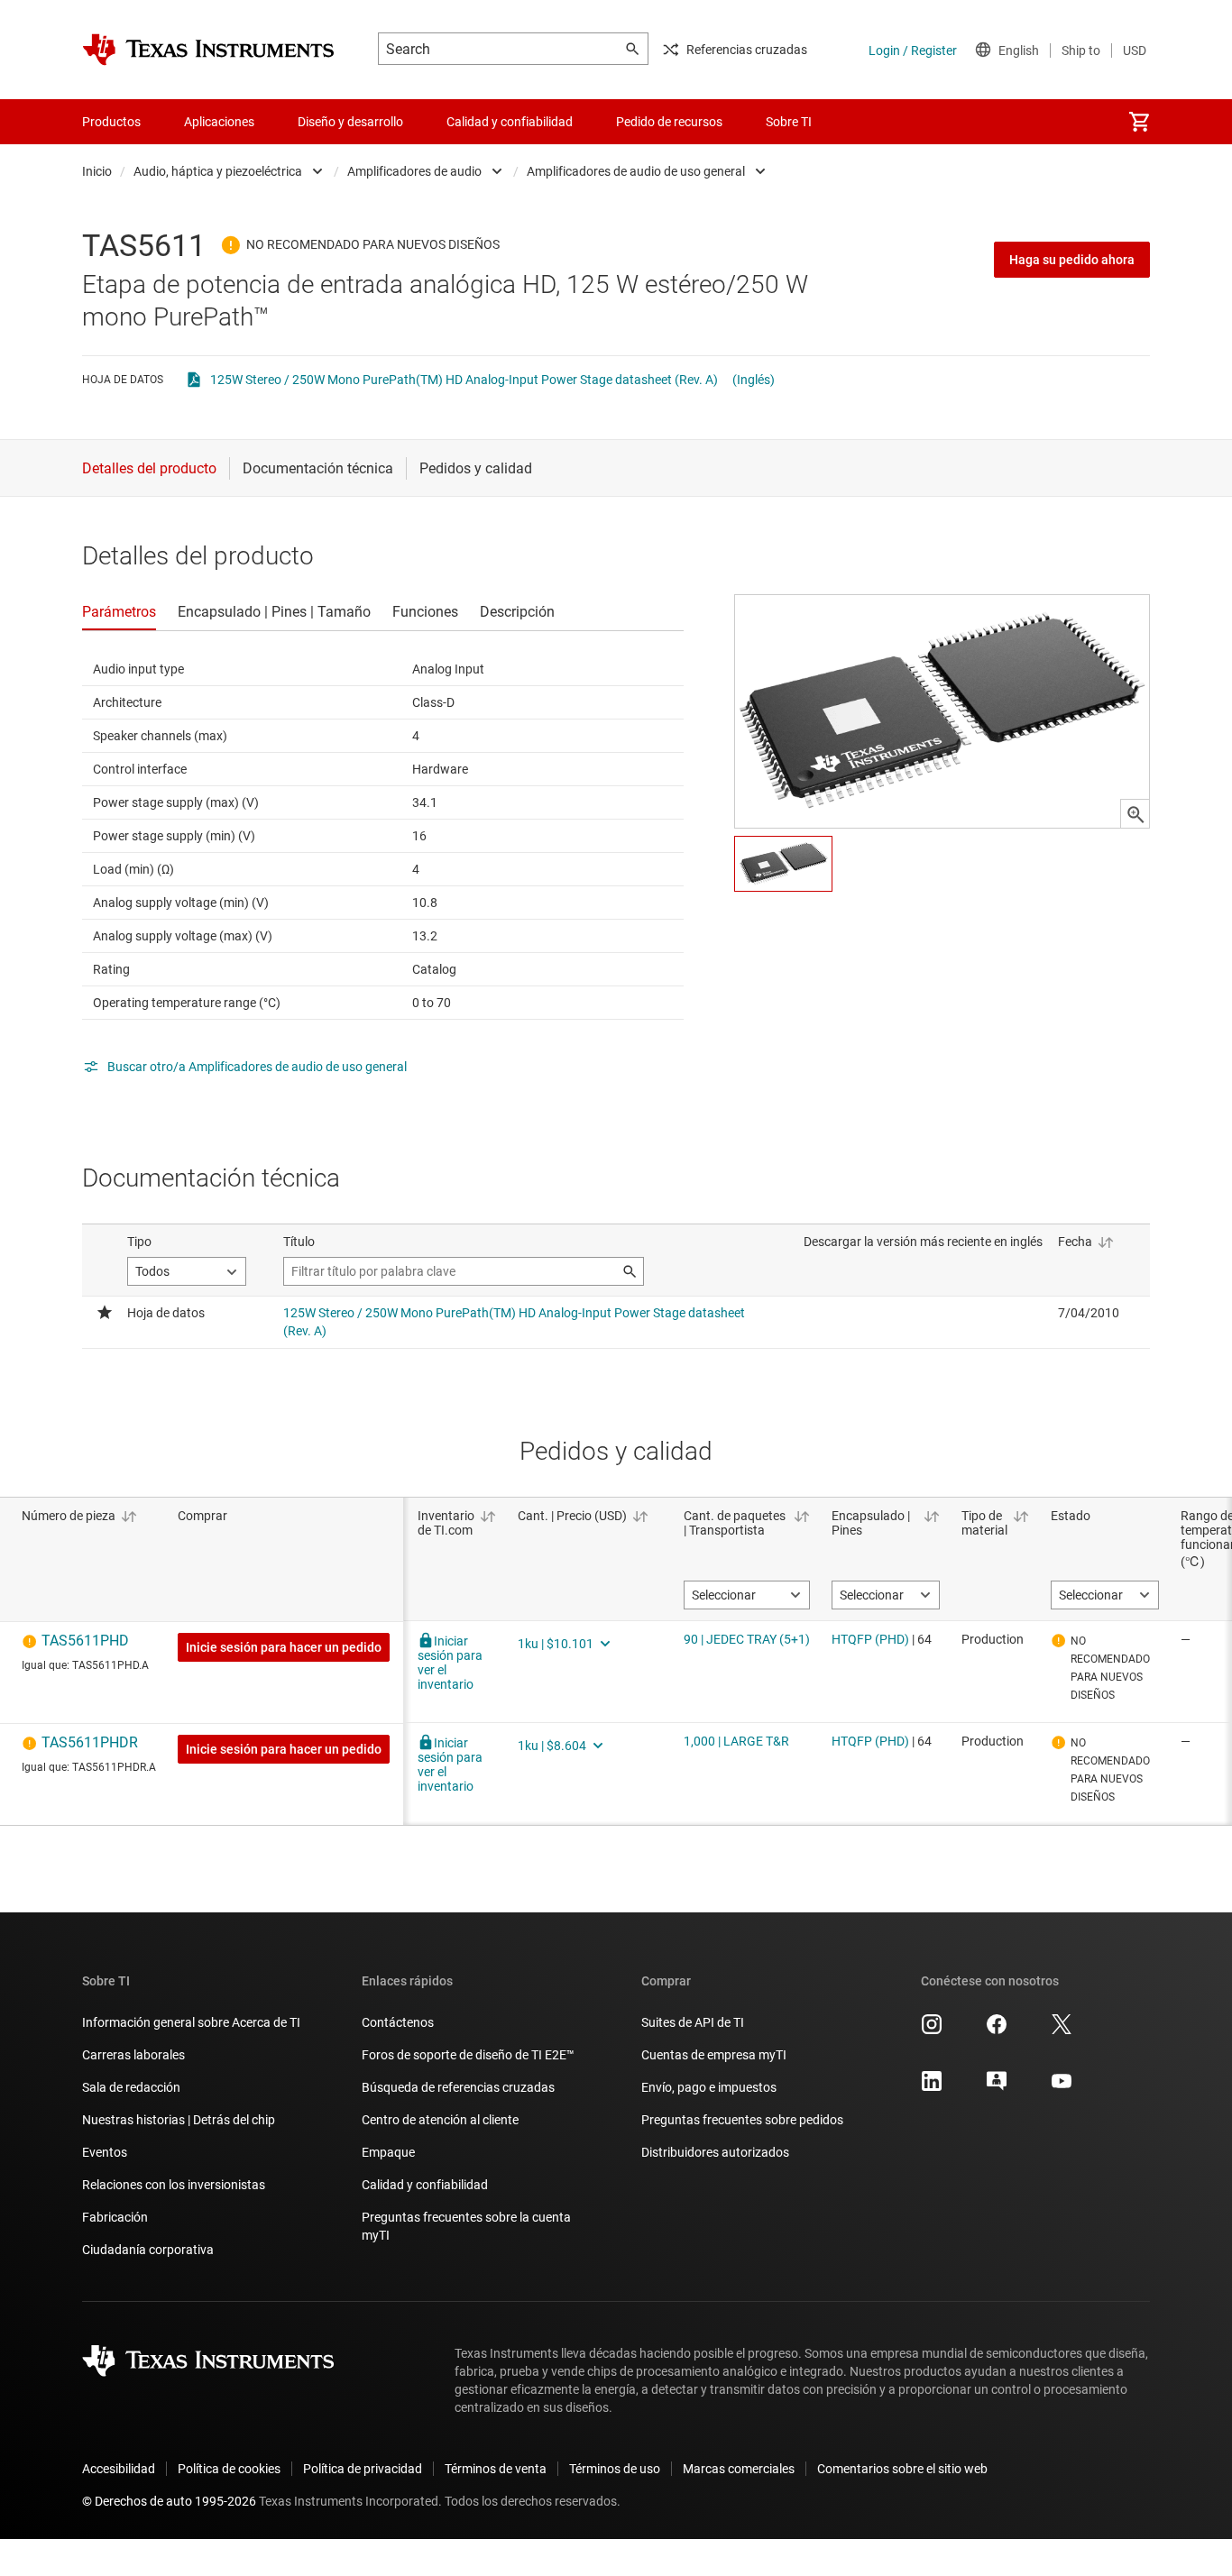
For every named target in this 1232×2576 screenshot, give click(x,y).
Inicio (97, 171)
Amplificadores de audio (414, 171)
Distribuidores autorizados (715, 2152)
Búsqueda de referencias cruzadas (458, 2087)
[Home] (208, 50)
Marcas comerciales (739, 2469)
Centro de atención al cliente (440, 2120)
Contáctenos (398, 2022)
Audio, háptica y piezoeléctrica (218, 171)
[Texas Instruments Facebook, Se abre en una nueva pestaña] (997, 2031)
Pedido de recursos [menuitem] (669, 122)
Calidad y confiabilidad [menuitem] (510, 122)
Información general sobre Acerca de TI (191, 2022)
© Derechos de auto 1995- (169, 2501)
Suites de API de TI (693, 2022)
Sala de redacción (131, 2087)
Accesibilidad (119, 2469)
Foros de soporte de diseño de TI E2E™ (468, 2055)
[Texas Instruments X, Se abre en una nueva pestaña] (1062, 2031)
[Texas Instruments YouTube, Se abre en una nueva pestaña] (1062, 2087)
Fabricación (115, 2217)
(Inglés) (754, 380)
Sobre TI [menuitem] (789, 122)
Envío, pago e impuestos (709, 2087)
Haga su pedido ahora (1072, 260)
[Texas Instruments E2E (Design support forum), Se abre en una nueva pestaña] (997, 2087)
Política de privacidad (363, 2469)
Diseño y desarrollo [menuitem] (350, 122)
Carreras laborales (133, 2055)
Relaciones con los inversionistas (174, 2185)
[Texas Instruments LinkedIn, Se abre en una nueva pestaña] (932, 2087)
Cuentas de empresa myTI (714, 2055)
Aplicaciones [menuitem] (219, 122)
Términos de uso (615, 2469)
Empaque (388, 2152)
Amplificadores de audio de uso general (636, 171)
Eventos (105, 2152)
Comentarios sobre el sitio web (902, 2469)
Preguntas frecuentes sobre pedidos (742, 2120)
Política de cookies (229, 2469)
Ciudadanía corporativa (148, 2250)
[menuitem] (1139, 122)
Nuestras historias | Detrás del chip (179, 2120)
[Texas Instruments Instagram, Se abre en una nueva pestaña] (932, 2031)
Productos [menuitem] (111, 122)
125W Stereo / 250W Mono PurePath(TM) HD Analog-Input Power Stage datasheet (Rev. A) (464, 380)
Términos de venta (496, 2469)
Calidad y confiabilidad (425, 2185)
